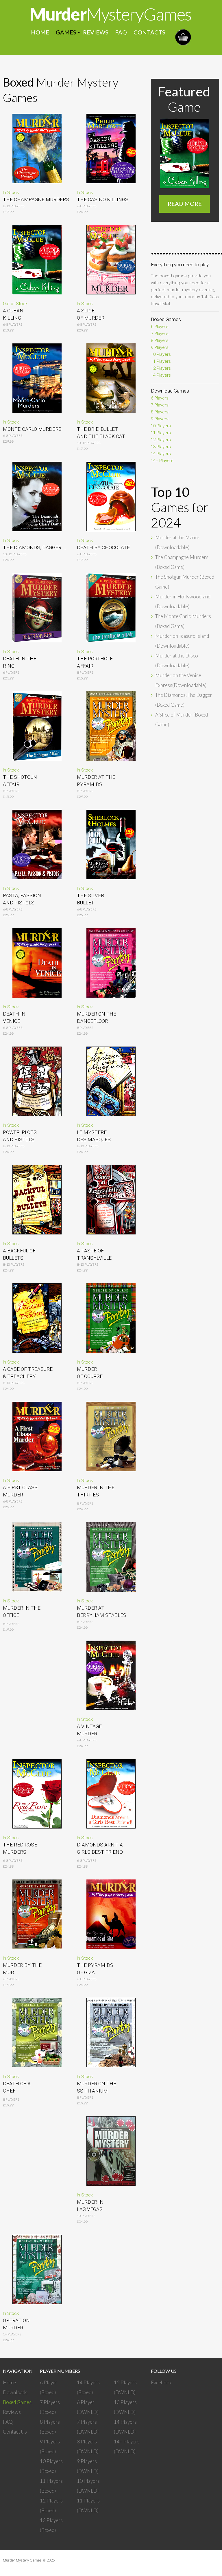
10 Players (161, 354)
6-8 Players (13, 324)
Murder (110, 14)
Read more (185, 204)
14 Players (161, 375)
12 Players (161, 368)
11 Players (161, 361)
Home (40, 32)
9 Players (160, 347)
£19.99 (8, 2105)
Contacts (149, 32)
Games (66, 32)
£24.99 (8, 1866)
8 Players (11, 2099)
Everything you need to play (180, 265)
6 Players (160, 327)
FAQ (121, 32)
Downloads (15, 2392)
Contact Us (15, 2432)
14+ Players (162, 461)
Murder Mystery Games (22, 2560)
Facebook (161, 2382)
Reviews (96, 32)
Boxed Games (166, 319)
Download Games (170, 391)
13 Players (161, 447)
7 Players (160, 334)
